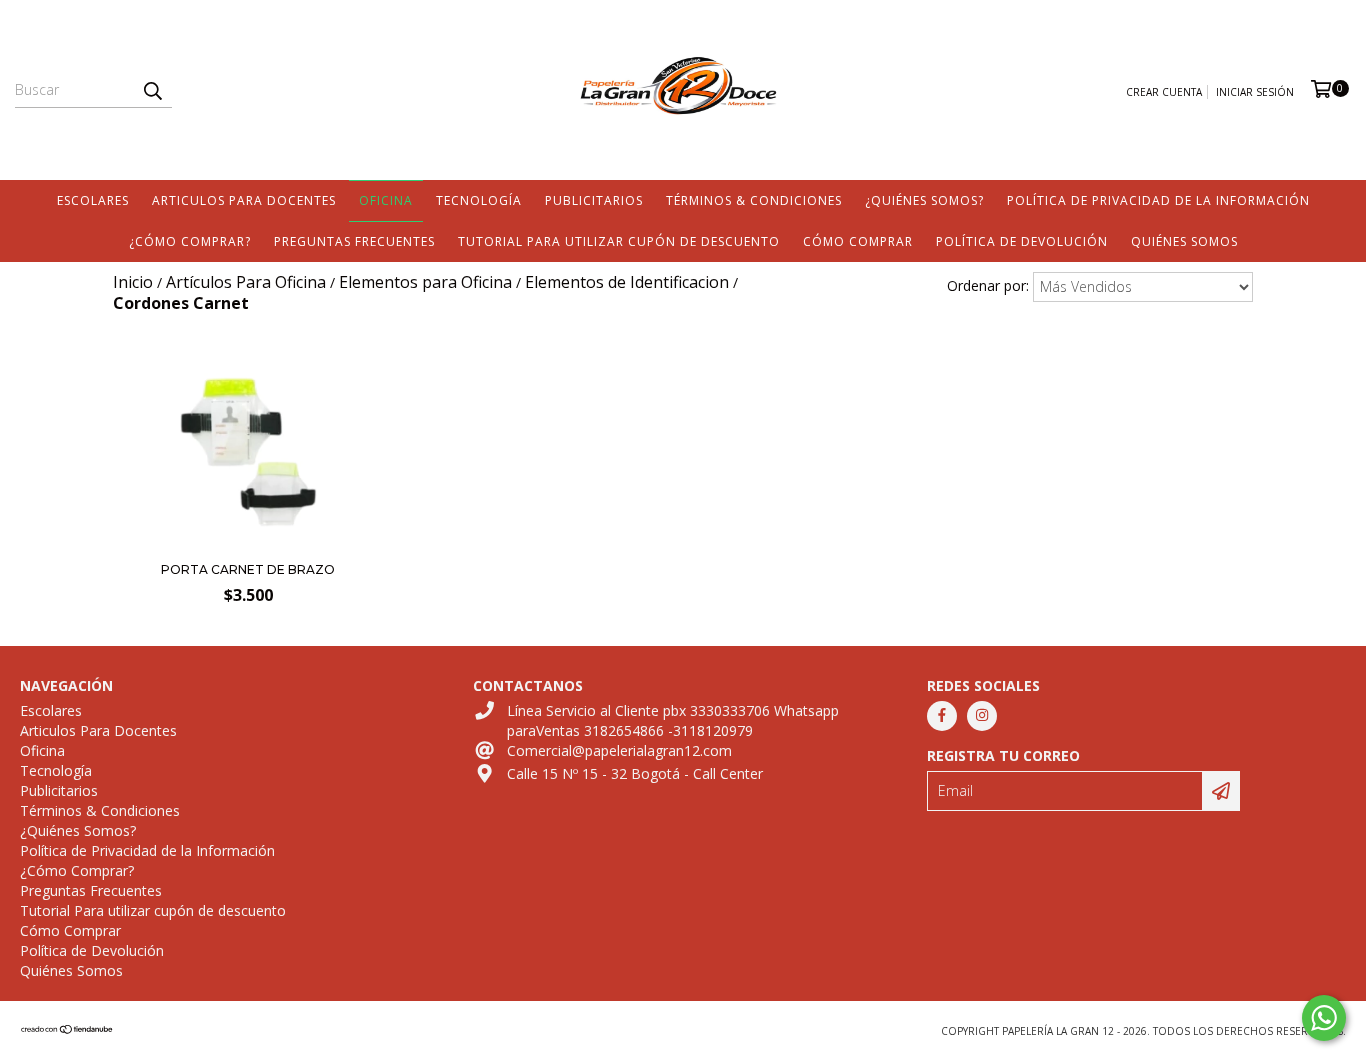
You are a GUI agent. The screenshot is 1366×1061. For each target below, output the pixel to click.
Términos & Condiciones (754, 200)
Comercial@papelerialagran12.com (619, 750)
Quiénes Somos (1184, 241)
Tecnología (479, 200)
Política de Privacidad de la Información (1158, 200)
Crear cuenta (1164, 92)
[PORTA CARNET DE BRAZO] (248, 544)
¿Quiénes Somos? (924, 200)
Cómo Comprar (858, 241)
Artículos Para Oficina (246, 282)
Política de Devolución (1022, 241)
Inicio (133, 282)
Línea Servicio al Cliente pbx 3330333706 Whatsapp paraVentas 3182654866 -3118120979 (673, 720)
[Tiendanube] (67, 1031)
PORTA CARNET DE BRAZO (248, 569)
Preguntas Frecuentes (354, 241)
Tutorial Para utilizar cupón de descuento (619, 241)
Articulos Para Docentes (244, 200)
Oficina (386, 200)
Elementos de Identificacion (627, 282)
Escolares (93, 200)
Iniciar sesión (1255, 92)
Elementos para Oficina (425, 282)
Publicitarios (594, 200)
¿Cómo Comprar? (190, 241)
